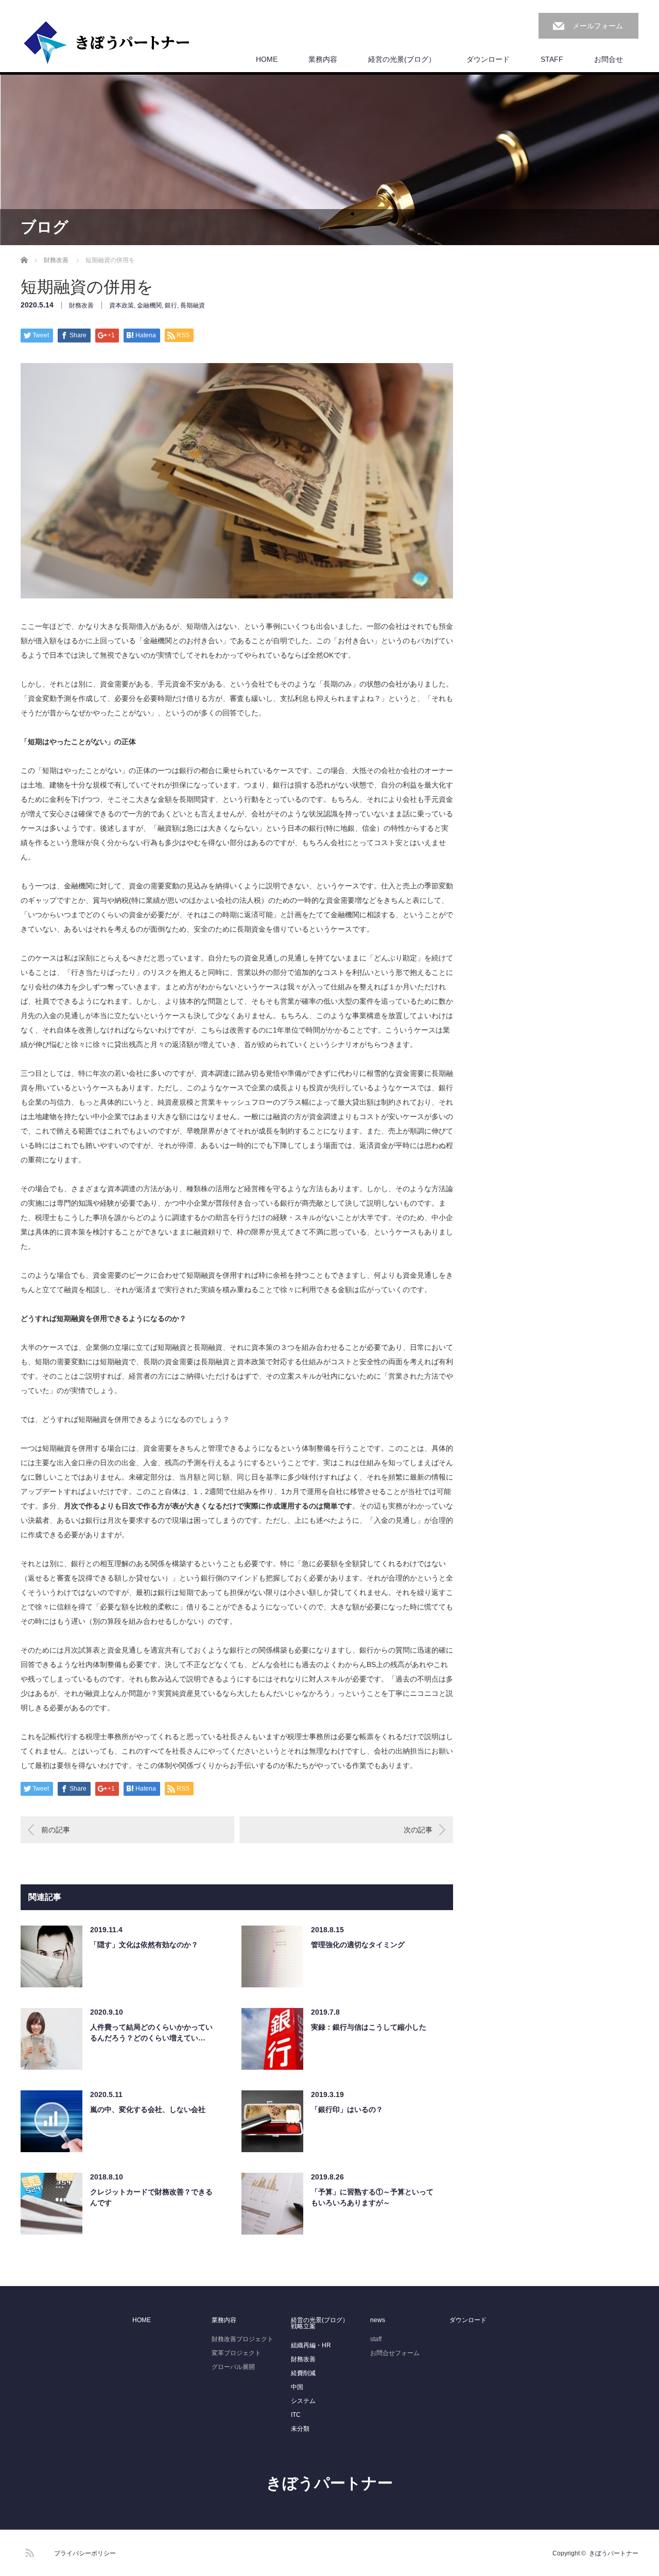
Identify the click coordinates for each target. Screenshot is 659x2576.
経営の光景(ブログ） (402, 59)
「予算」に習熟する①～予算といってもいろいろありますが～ (372, 2197)
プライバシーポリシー (85, 2553)
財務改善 (81, 305)
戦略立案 (303, 2326)
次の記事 (418, 1830)
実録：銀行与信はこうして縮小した (369, 2027)
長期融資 (193, 305)
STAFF (552, 59)
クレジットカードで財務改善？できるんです (151, 2197)
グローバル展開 (233, 2367)
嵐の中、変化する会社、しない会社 (148, 2109)
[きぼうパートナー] (107, 43)
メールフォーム (598, 26)
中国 (297, 2387)
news (378, 2320)
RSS (28, 2551)
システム (303, 2401)
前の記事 (56, 1830)
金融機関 (149, 305)
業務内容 (323, 59)
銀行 (171, 305)
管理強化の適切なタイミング (358, 1945)
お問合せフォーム (395, 2353)
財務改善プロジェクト (242, 2339)
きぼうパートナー (329, 2483)
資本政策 (122, 305)
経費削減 (303, 2373)
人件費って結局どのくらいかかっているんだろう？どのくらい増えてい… (151, 2032)
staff (376, 2339)
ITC (296, 2415)
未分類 (300, 2429)
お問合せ (609, 59)
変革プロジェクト (236, 2353)
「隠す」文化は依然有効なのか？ (144, 1945)
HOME (267, 59)
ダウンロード (488, 59)
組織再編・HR (311, 2345)
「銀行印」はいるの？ (347, 2109)
